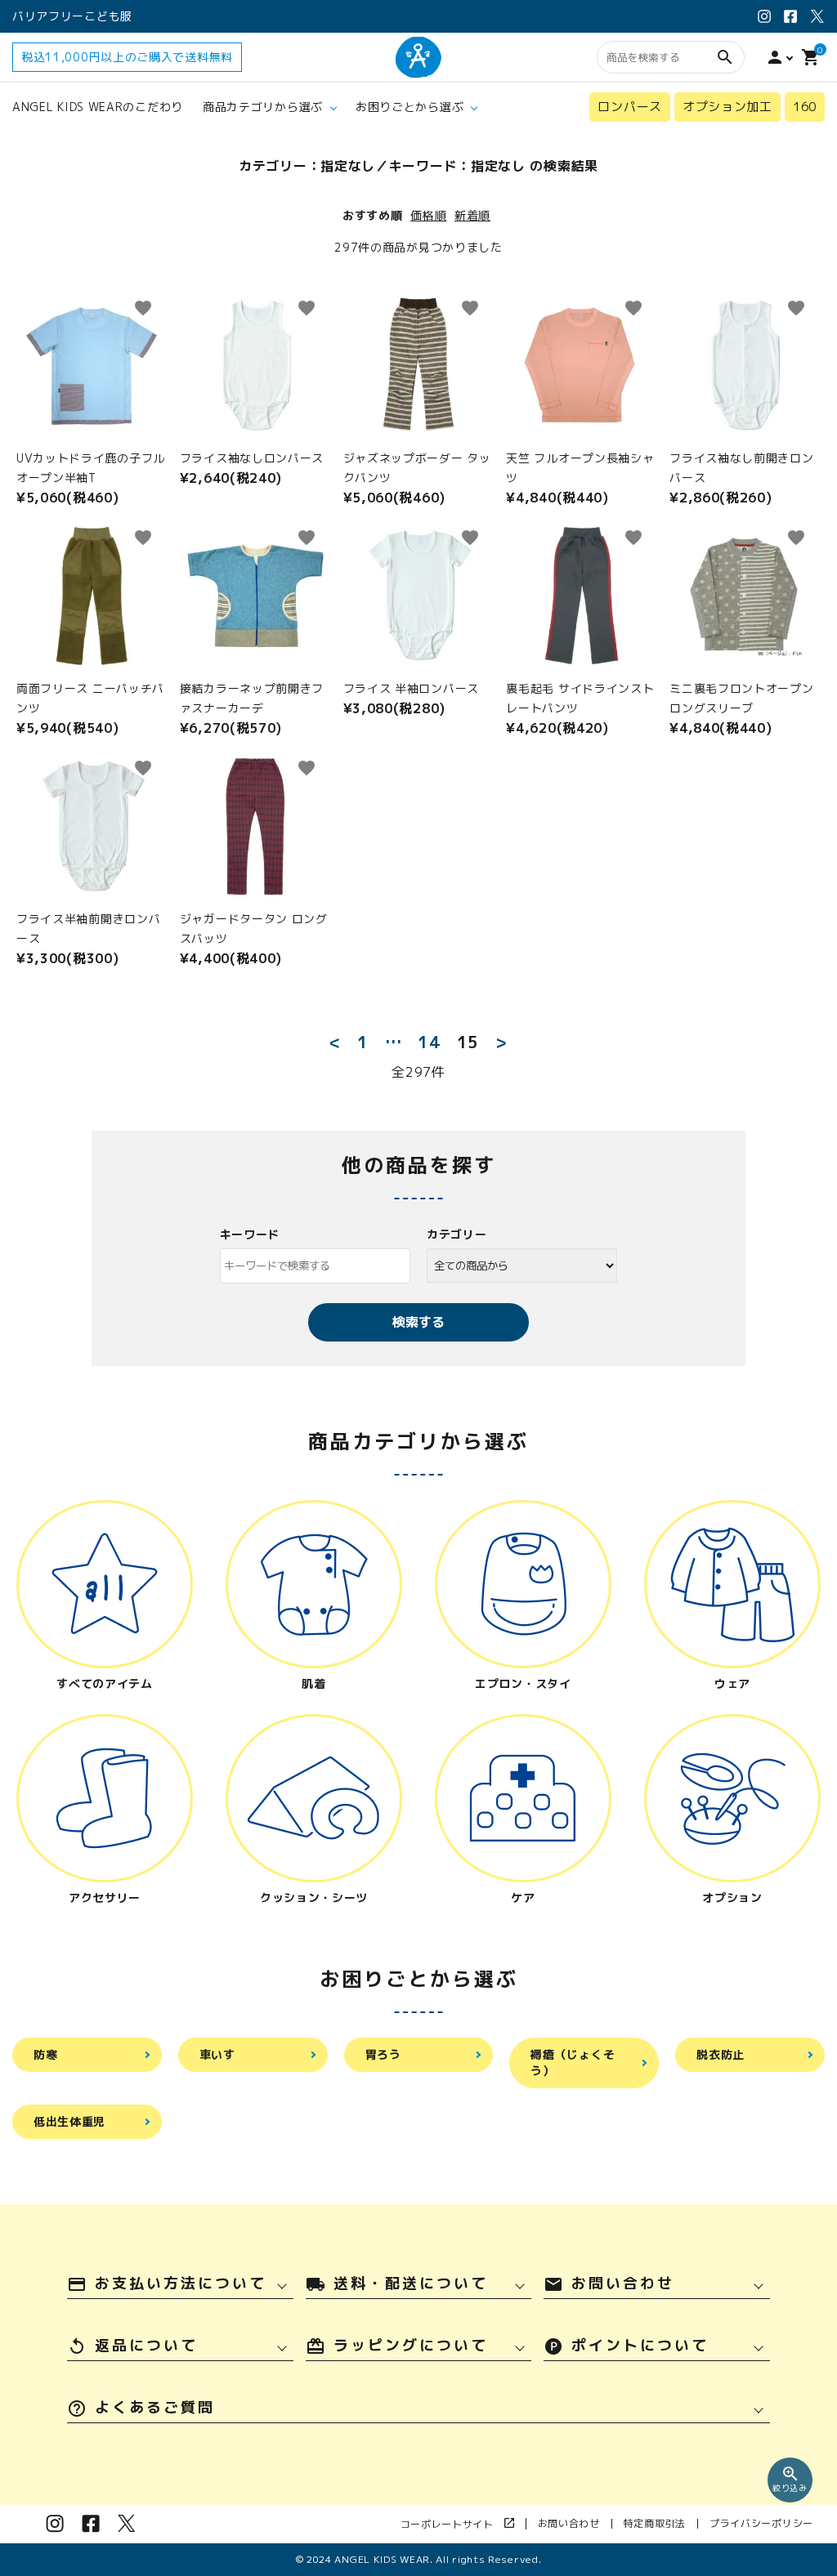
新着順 (472, 215)
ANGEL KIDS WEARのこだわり (98, 107)
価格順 (428, 215)
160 (805, 107)
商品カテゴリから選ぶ (263, 107)
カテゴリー (457, 1234)
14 (429, 1042)
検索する (418, 1322)
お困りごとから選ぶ (410, 107)
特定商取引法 (655, 2523)
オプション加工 (727, 107)
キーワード (250, 1234)
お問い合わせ (569, 2523)
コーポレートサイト (452, 2524)
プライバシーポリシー (761, 2523)
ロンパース (630, 107)
